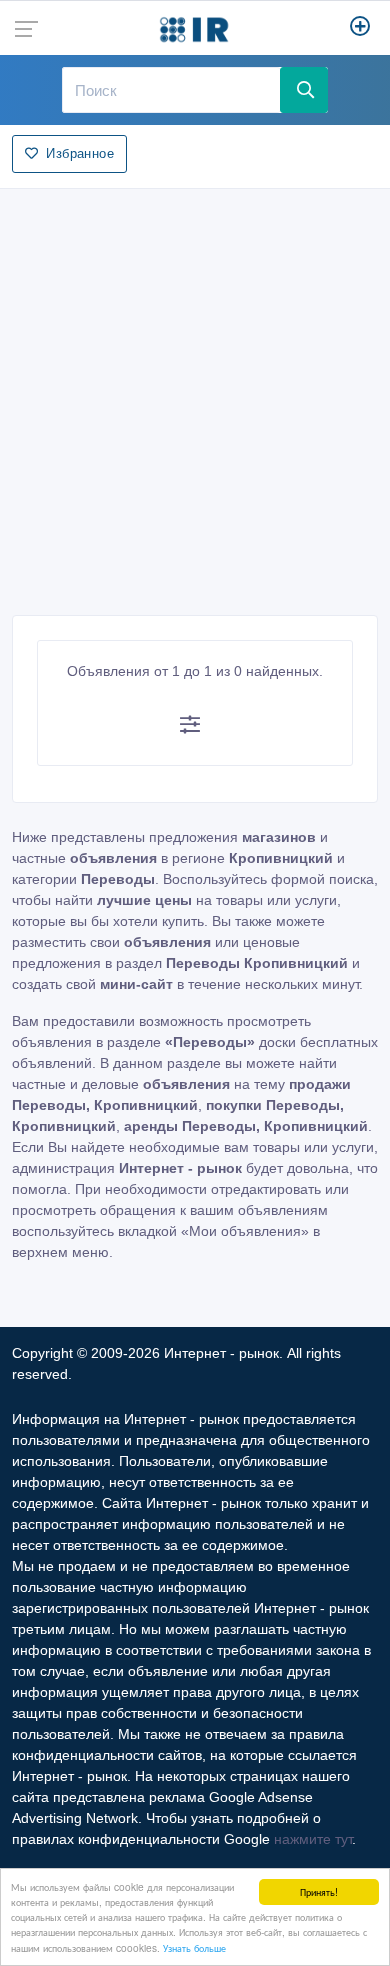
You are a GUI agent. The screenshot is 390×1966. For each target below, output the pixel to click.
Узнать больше (194, 1947)
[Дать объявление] (360, 28)
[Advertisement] (195, 396)
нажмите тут (313, 1839)
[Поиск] (304, 90)
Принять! (319, 1891)
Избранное (80, 153)
